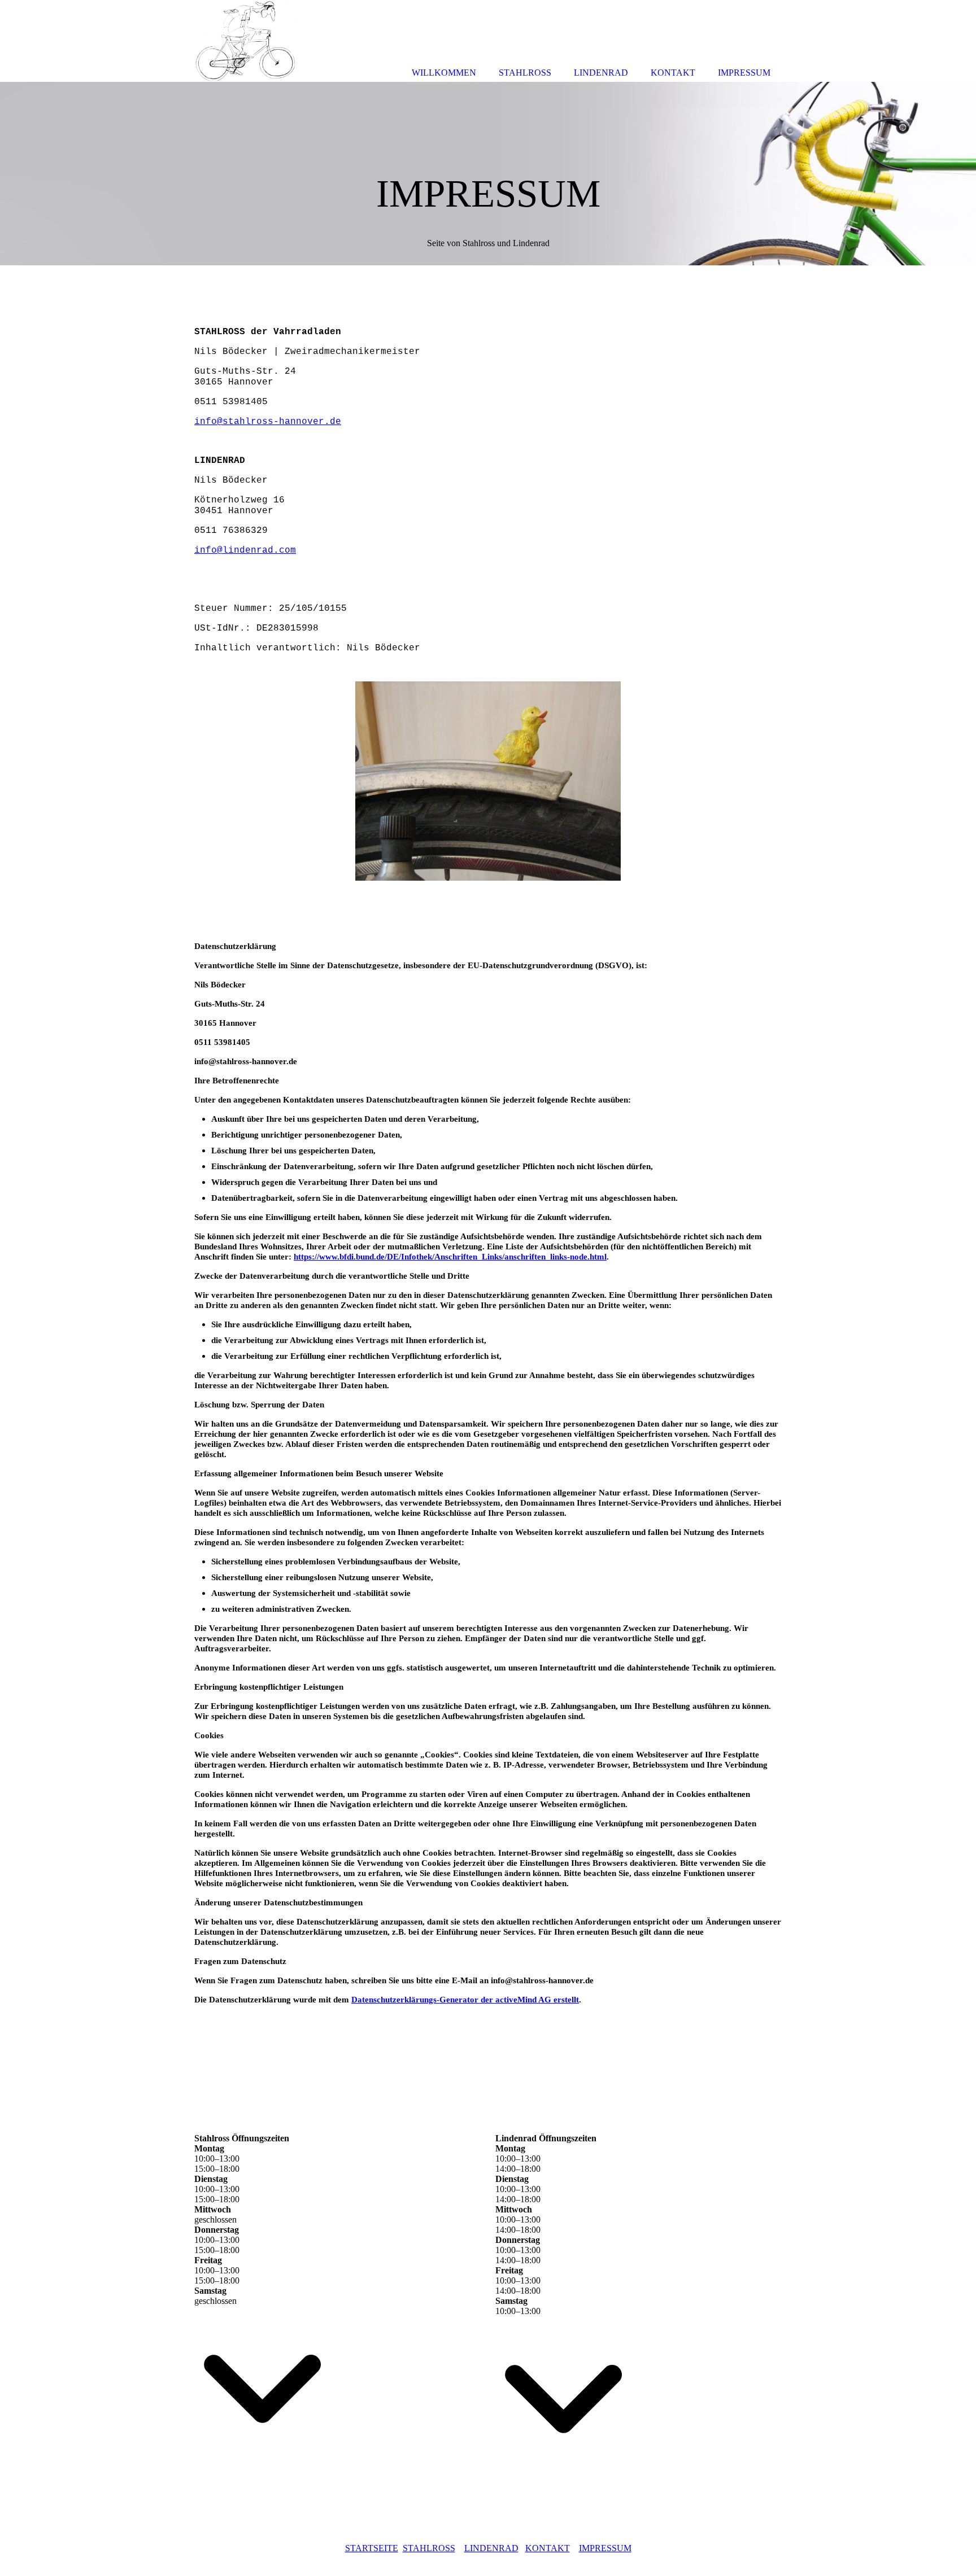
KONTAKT (548, 2548)
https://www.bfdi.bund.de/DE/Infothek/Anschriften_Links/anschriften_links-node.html (450, 1257)
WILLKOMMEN (444, 73)
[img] (488, 174)
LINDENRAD (491, 2548)
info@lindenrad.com (245, 550)
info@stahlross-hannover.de (268, 422)
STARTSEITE (372, 2548)
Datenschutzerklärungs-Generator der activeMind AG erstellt (465, 2000)
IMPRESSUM (605, 2548)
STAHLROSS (429, 2548)
